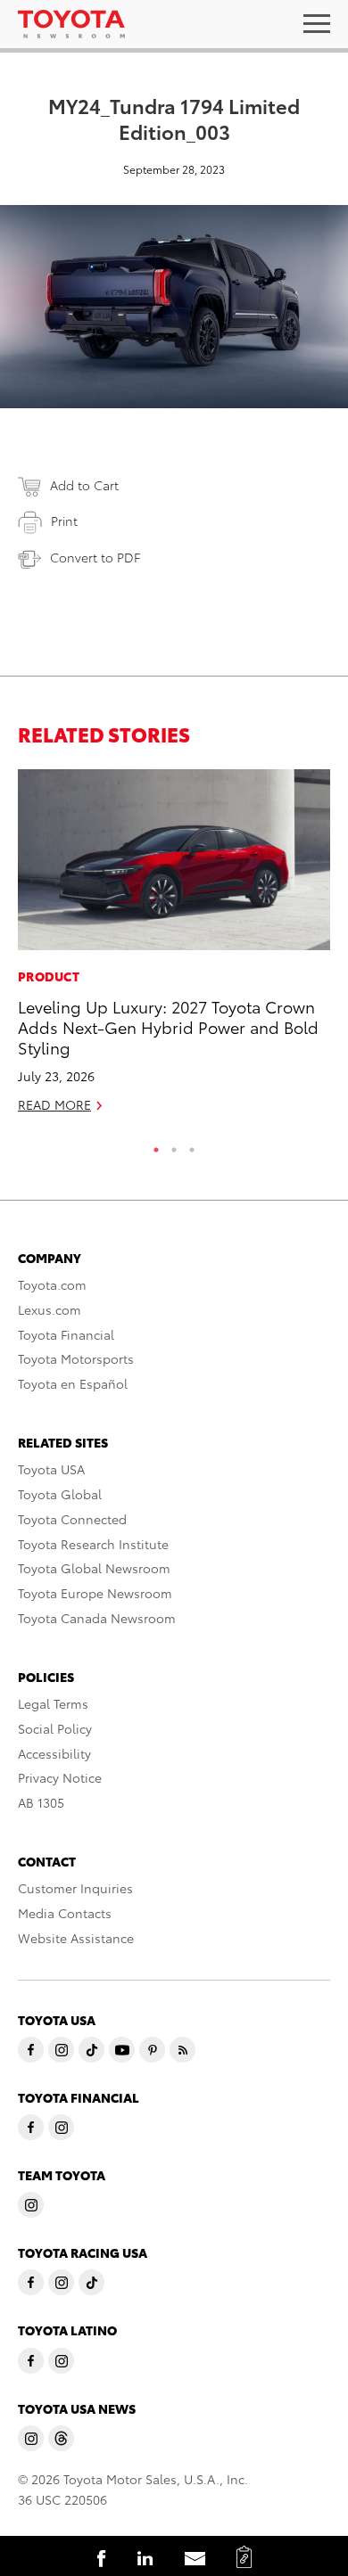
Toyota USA (51, 1469)
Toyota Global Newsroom (94, 1568)
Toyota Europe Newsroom (95, 1593)
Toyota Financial (66, 1334)
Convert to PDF (95, 557)
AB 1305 (41, 1802)
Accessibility (54, 1753)
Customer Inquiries (75, 1888)
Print (64, 521)
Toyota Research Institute (93, 1544)
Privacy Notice (60, 1777)
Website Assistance (76, 1938)
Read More (54, 1104)
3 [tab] (192, 1145)
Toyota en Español (73, 1383)
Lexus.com (50, 1309)
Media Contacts (65, 1913)
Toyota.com (52, 1284)
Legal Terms (53, 1703)
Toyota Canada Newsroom (97, 1618)
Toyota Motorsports (76, 1358)
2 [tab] (174, 1145)
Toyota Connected (72, 1519)
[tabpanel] (174, 949)
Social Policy (55, 1728)
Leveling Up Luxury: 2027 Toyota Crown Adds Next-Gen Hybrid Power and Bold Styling (168, 1027)
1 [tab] (156, 1145)
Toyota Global (60, 1494)
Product (49, 976)
